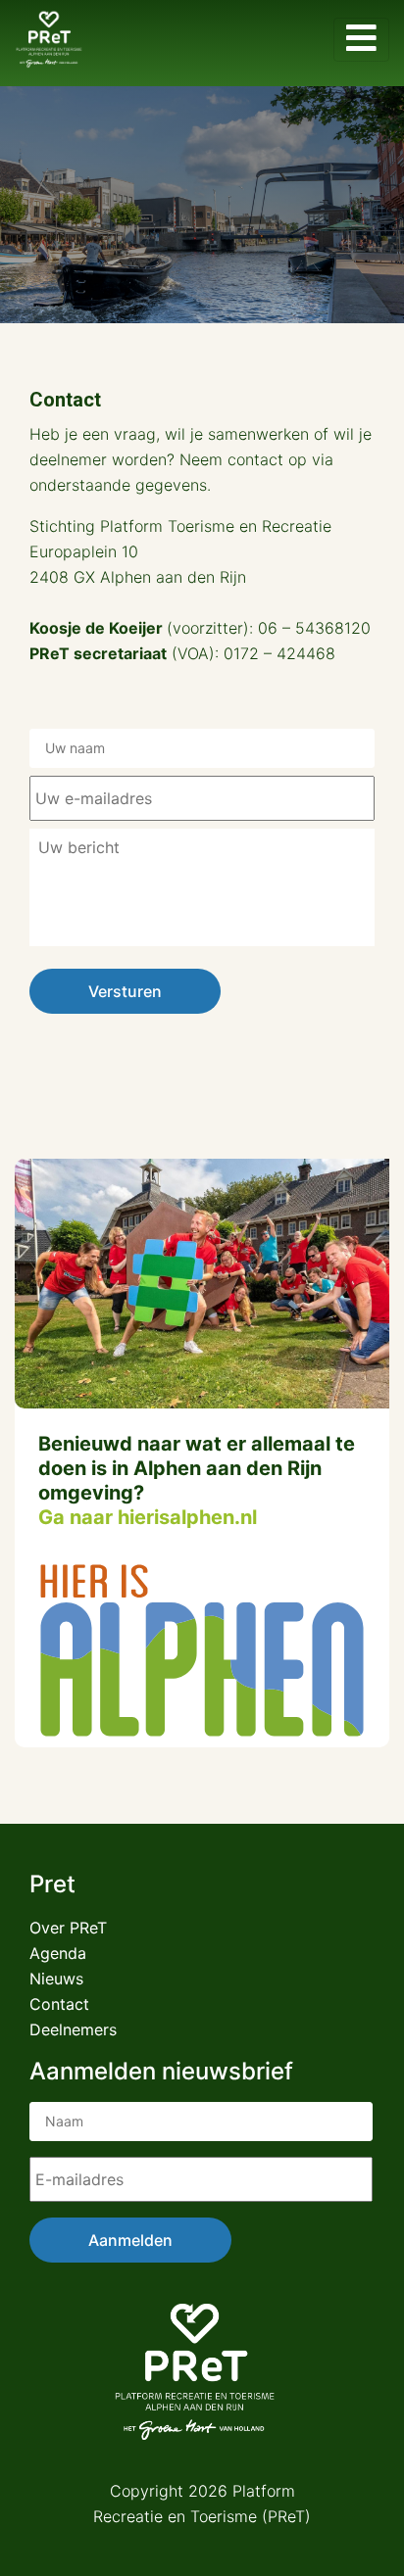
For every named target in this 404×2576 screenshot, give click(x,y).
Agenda (58, 1953)
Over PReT (68, 1928)
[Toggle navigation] (361, 40)
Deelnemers (73, 2029)
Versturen (125, 991)
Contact (59, 2004)
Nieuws (56, 1979)
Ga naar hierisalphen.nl (148, 1517)
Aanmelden (130, 2240)
